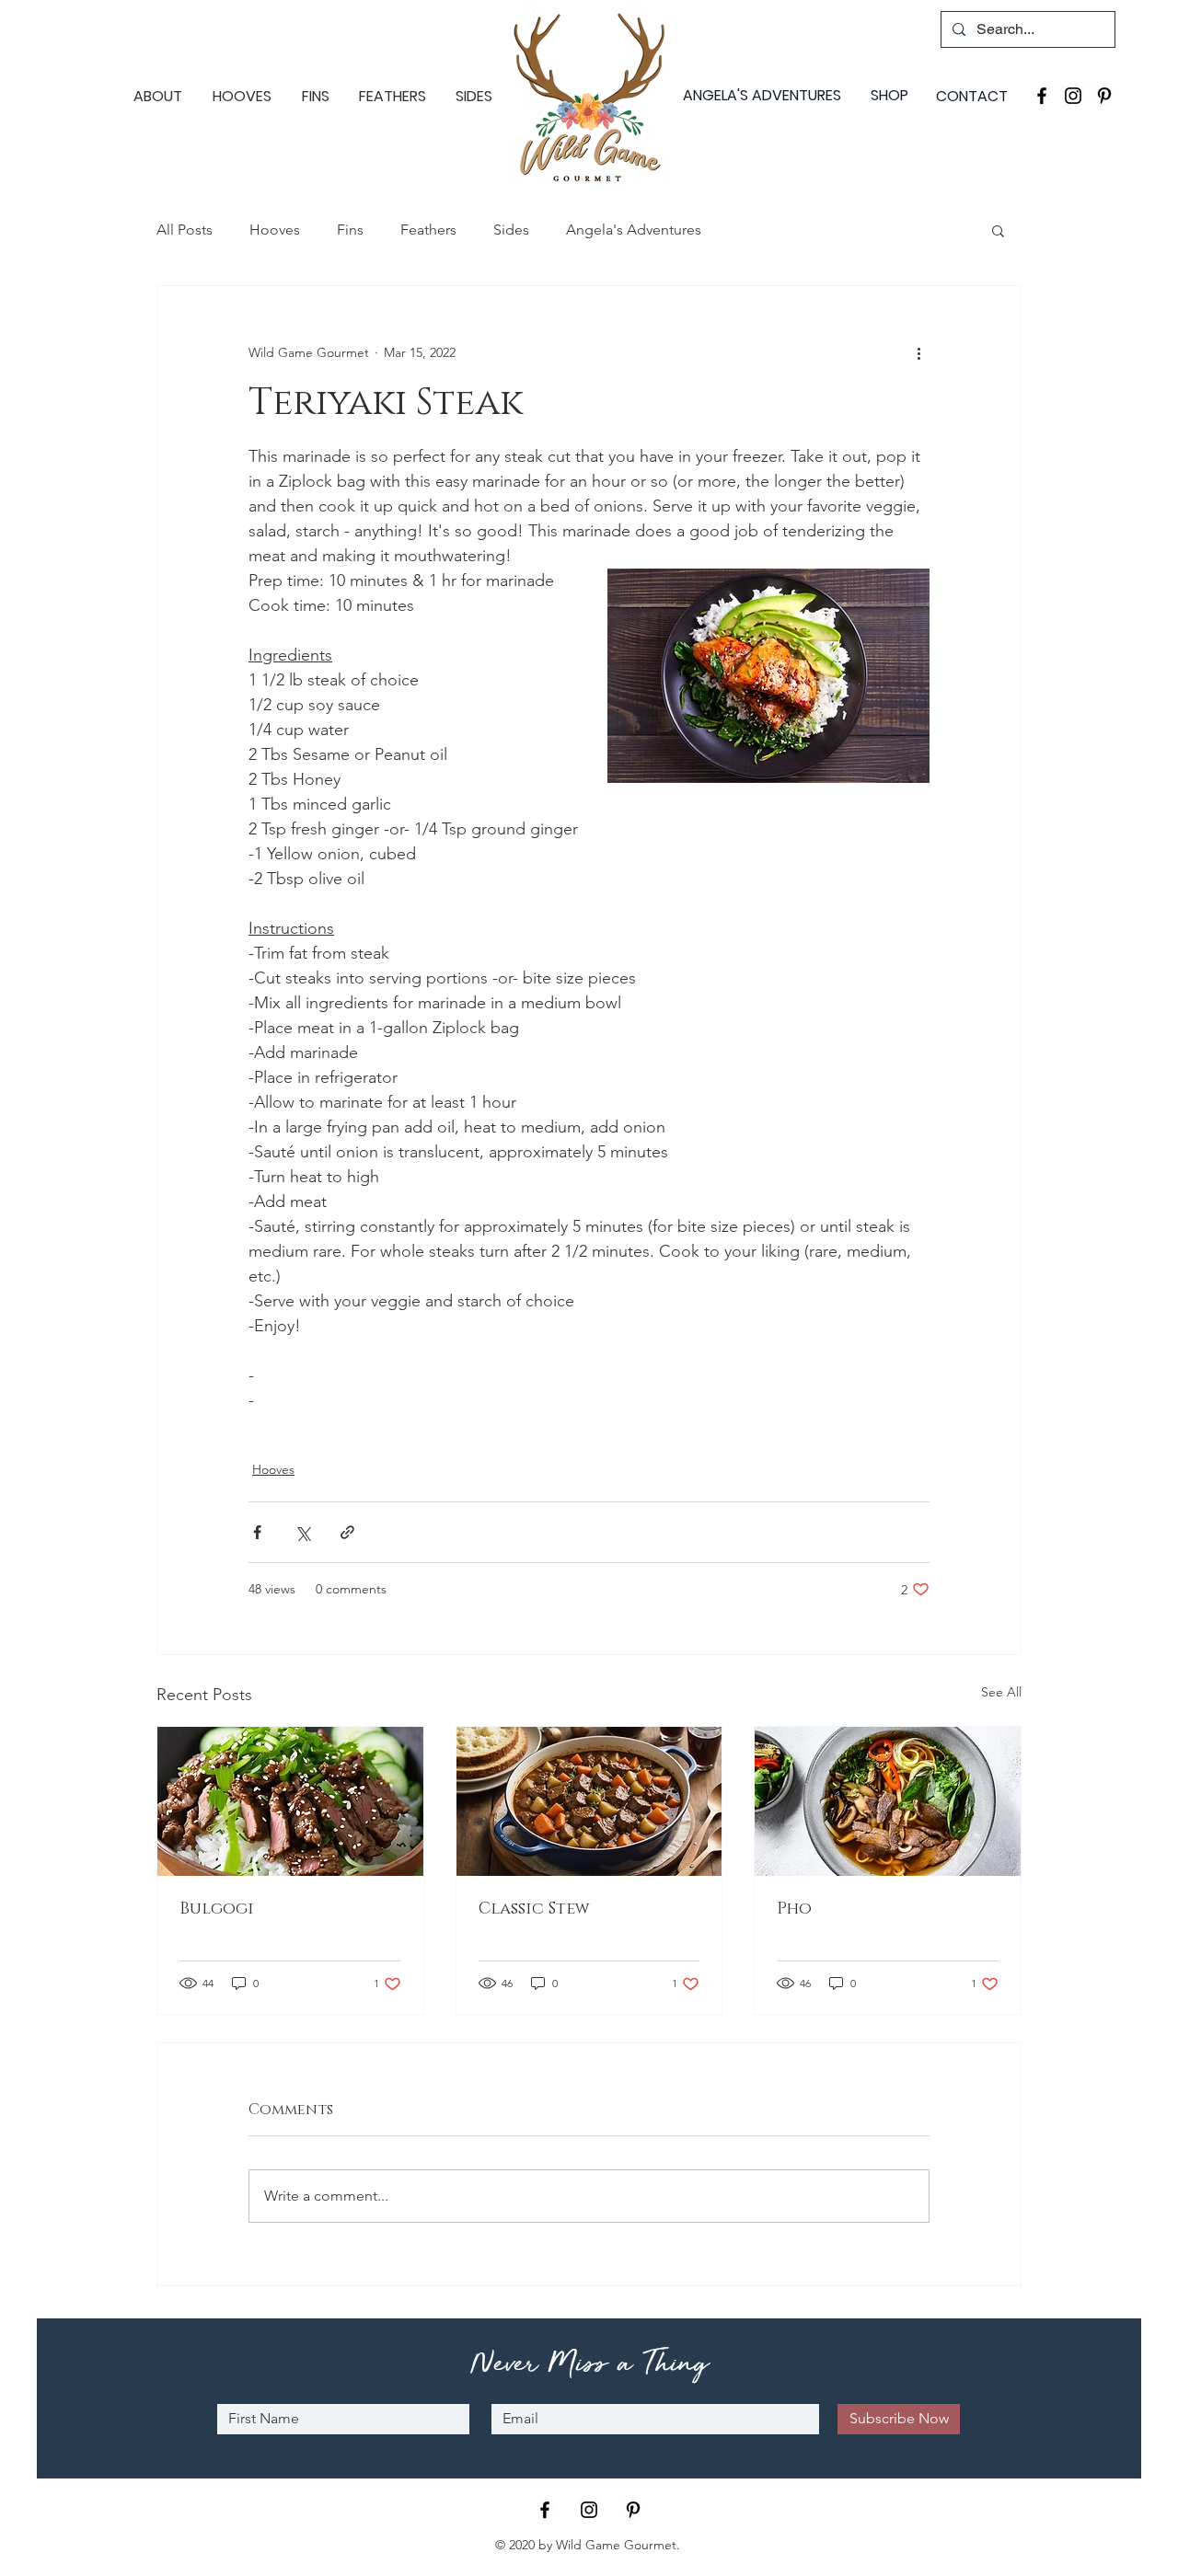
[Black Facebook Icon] (1042, 96)
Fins (350, 230)
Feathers (428, 230)
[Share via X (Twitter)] (302, 1532)
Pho (794, 1909)
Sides (511, 230)
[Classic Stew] (589, 1801)
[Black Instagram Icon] (1073, 96)
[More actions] (918, 352)
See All (1001, 1692)
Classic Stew (534, 1909)
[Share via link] (347, 1532)
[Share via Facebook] (257, 1532)
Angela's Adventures (634, 230)
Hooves (275, 230)
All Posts (185, 230)
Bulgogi (217, 1909)
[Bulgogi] (290, 1801)
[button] (998, 230)
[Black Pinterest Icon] (1104, 96)
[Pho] (888, 1801)
